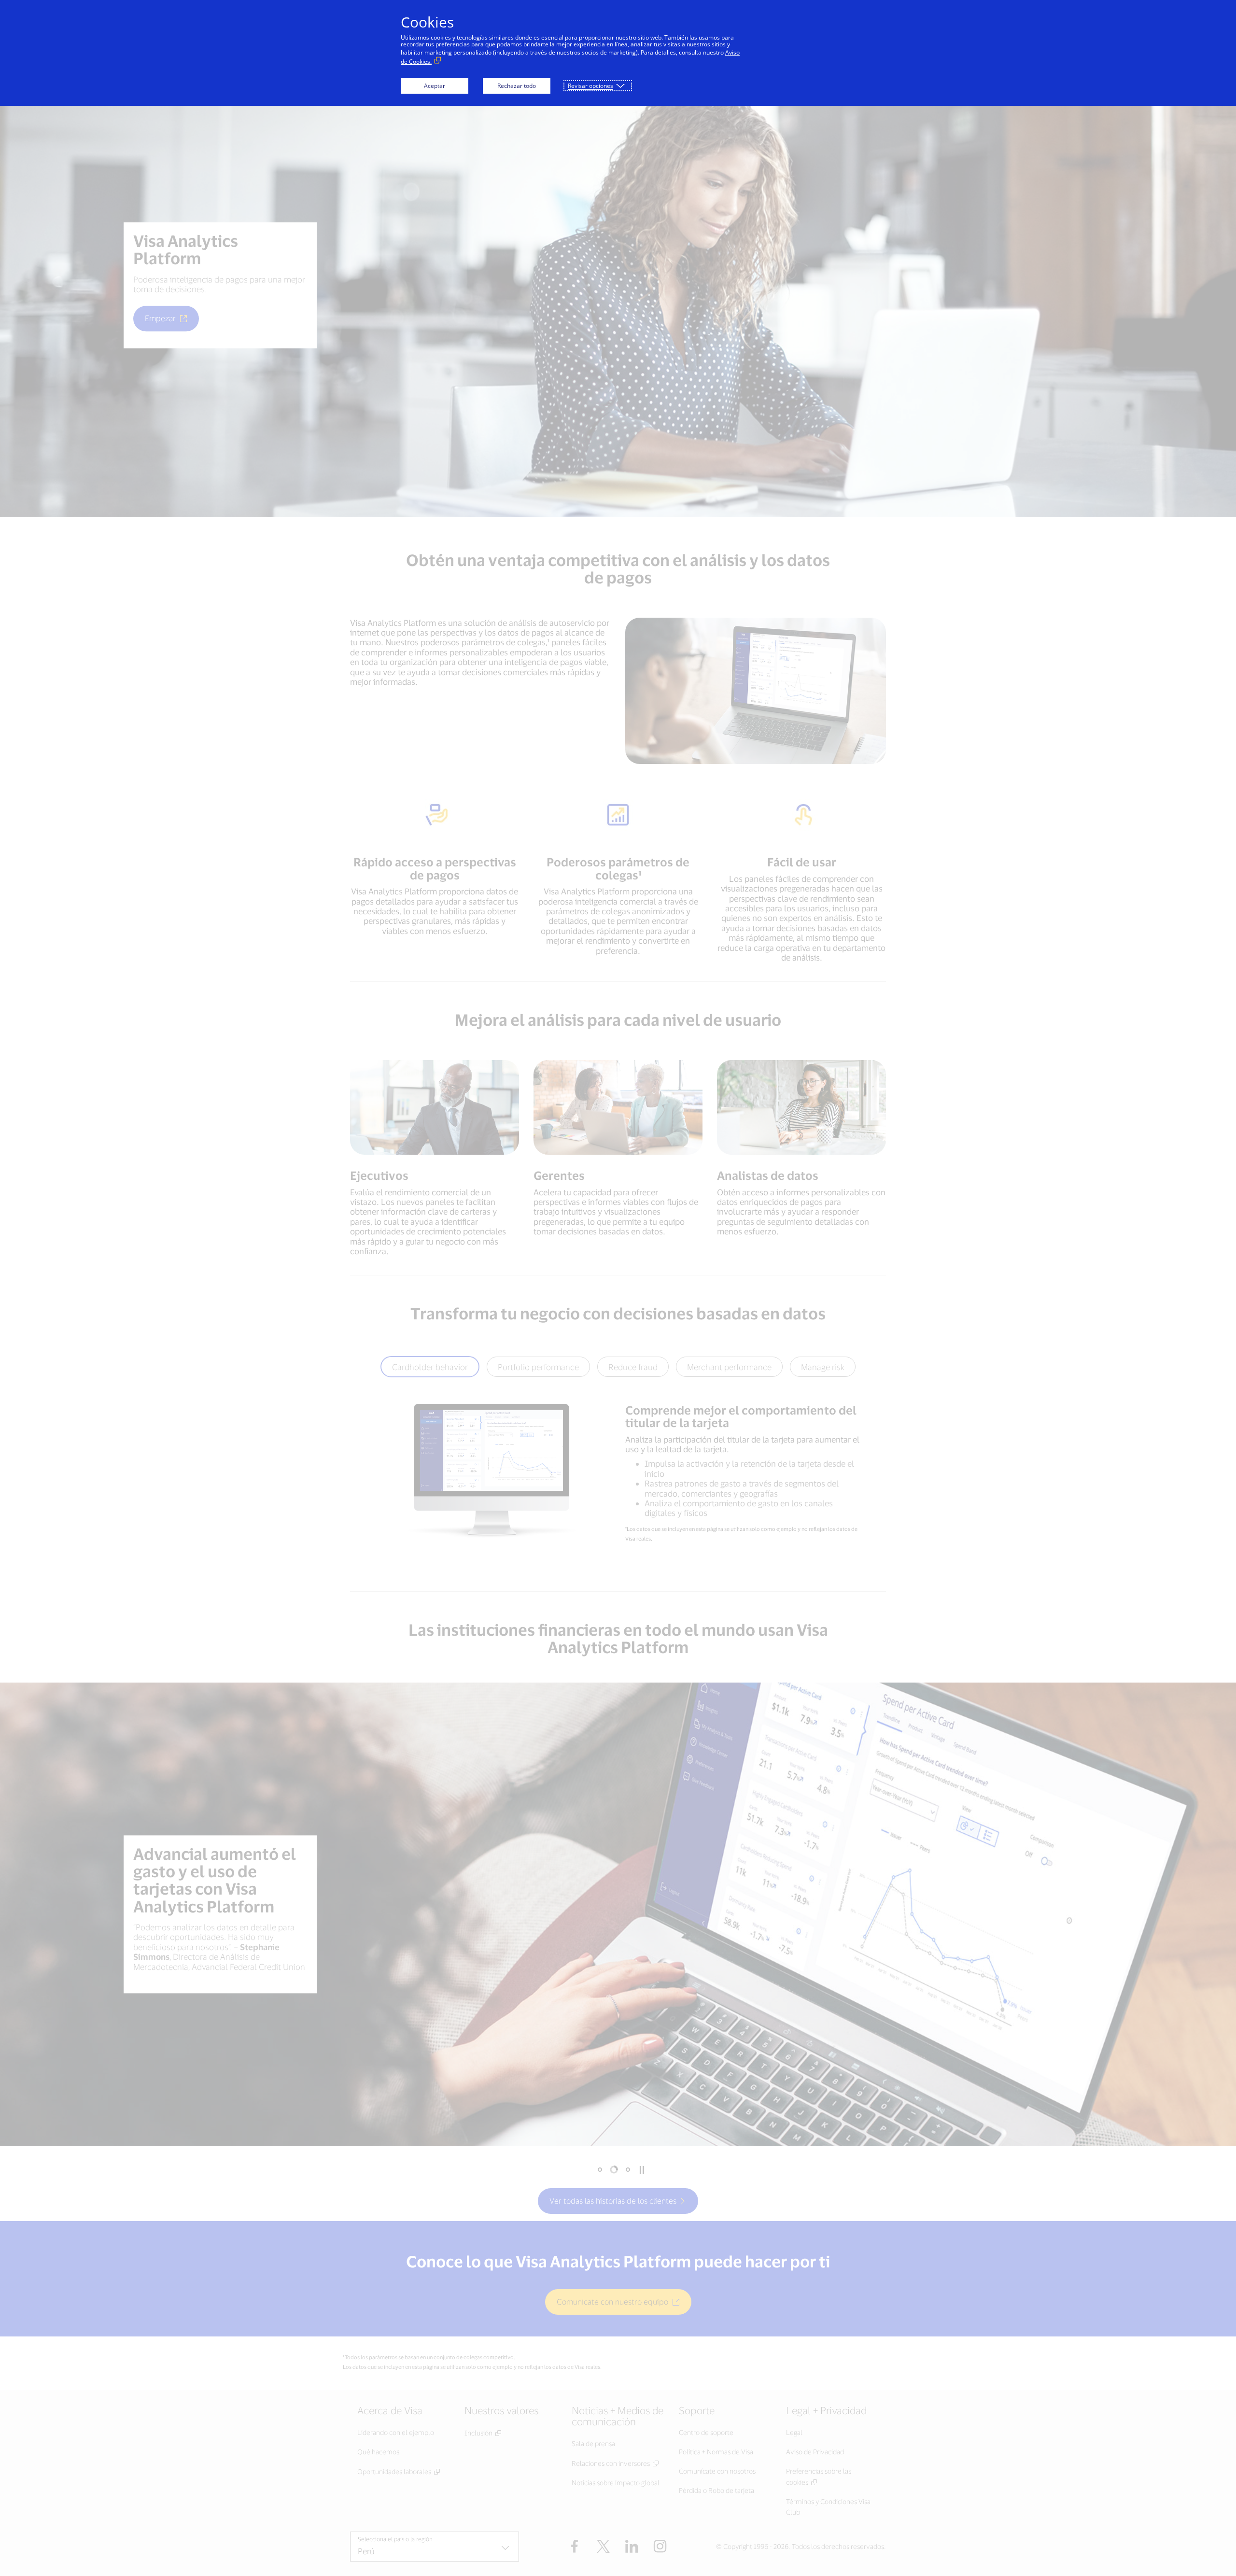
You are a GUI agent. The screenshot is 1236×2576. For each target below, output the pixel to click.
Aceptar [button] (435, 86)
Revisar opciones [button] (590, 86)
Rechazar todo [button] (517, 86)
